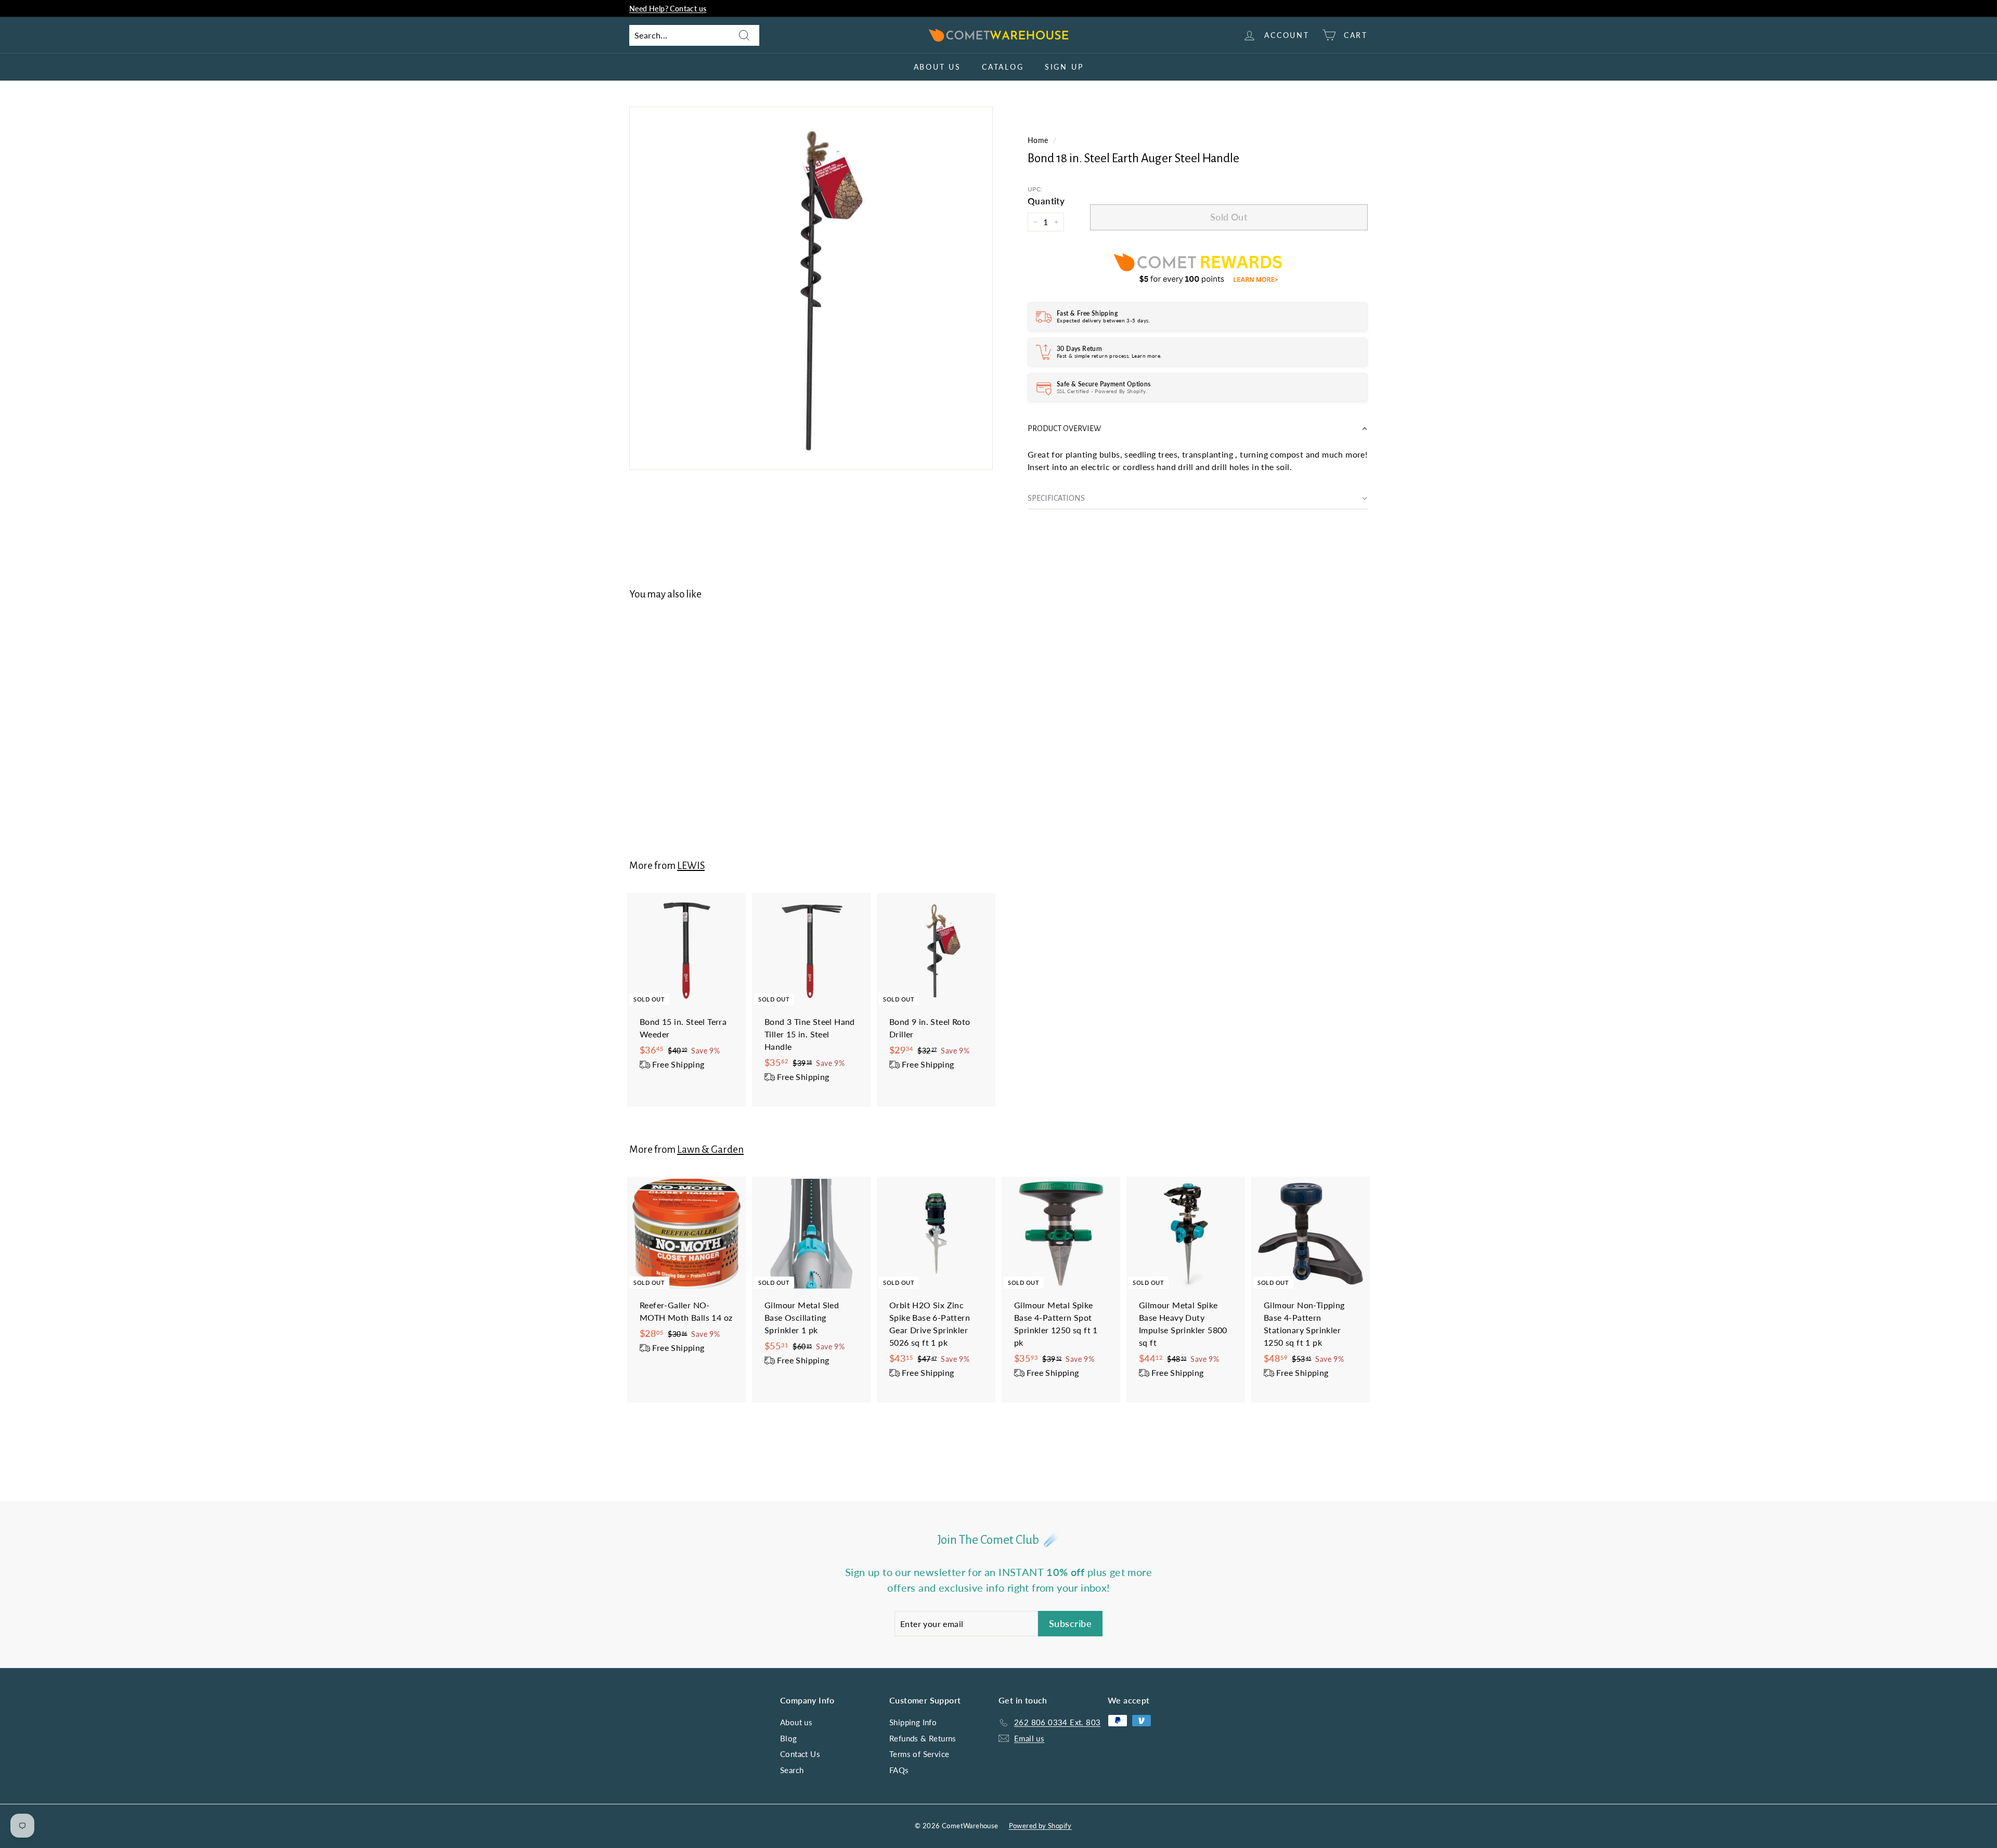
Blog (789, 1738)
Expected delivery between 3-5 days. (1103, 320)
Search (792, 1770)
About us (937, 67)
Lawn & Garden (710, 1149)
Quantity (1046, 201)
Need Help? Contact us (668, 9)
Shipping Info (913, 1722)
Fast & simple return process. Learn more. (1109, 356)
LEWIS (691, 866)
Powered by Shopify (1040, 1826)
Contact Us (800, 1754)
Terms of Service (919, 1754)
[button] (1198, 429)
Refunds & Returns (923, 1738)
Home (1038, 140)
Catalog (1003, 67)
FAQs (899, 1770)
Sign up (1064, 67)
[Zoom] (811, 288)
